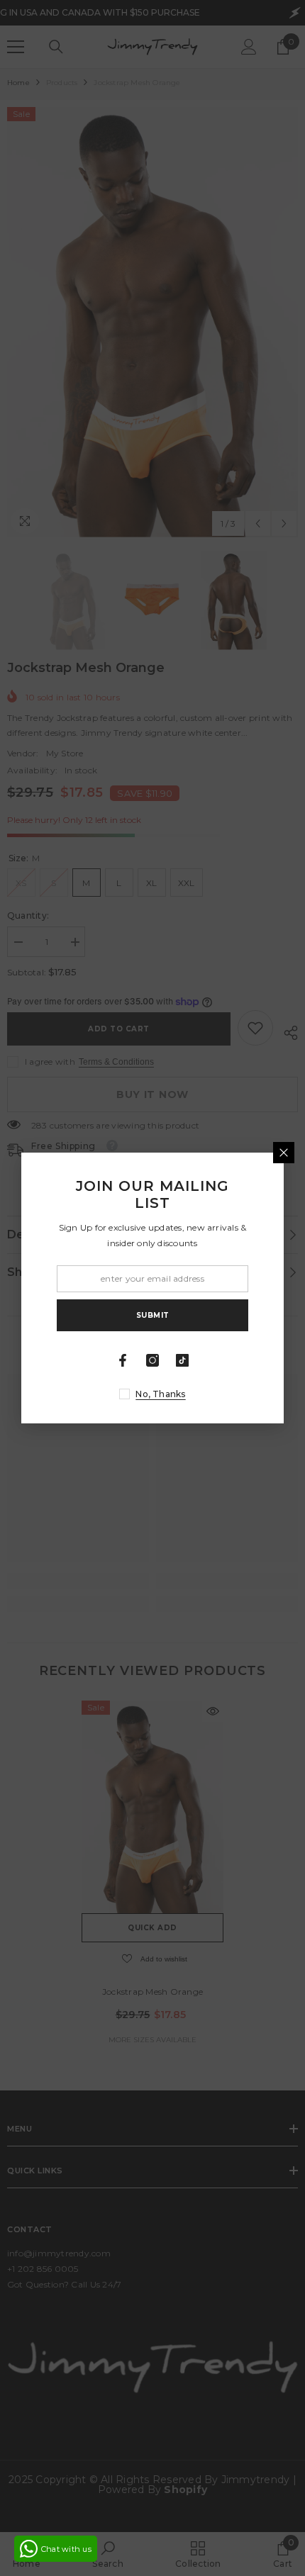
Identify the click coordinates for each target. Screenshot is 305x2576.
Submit (153, 1315)
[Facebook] (123, 1360)
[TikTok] (182, 1360)
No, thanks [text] (160, 1394)
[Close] (284, 1153)
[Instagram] (152, 1360)
